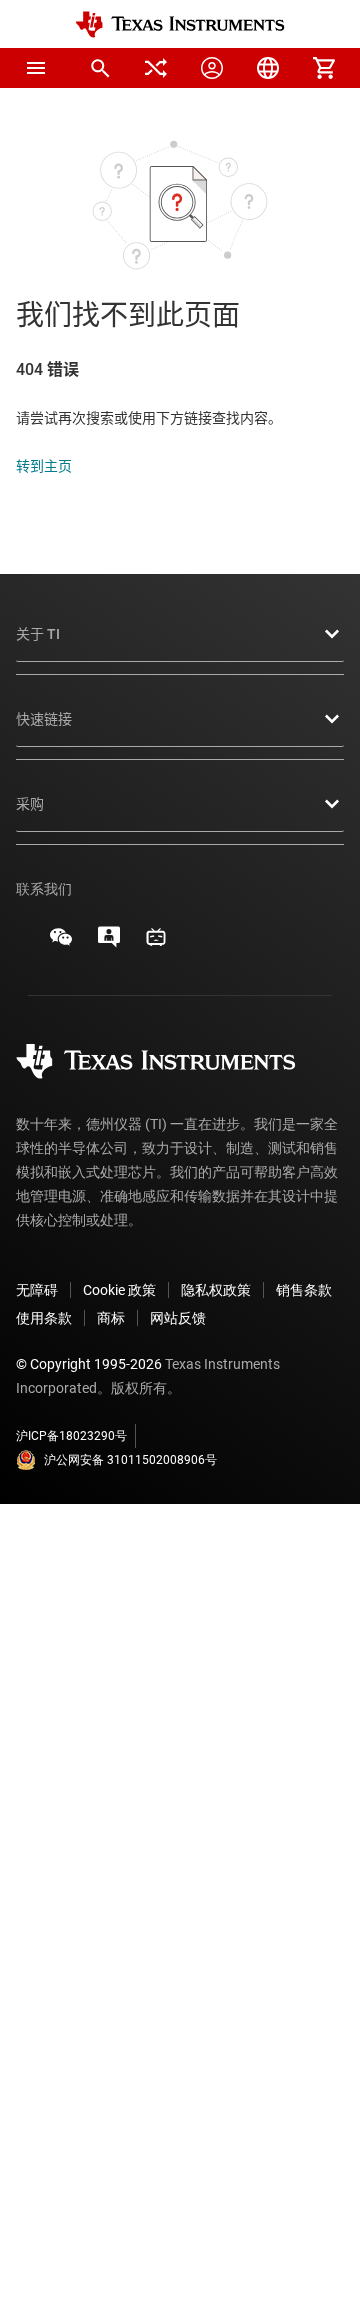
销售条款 (304, 1290)
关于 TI (38, 634)
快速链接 (44, 719)
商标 (111, 1318)
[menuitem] (100, 68)
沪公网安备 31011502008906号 (130, 1460)
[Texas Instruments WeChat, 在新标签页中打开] (61, 944)
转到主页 (44, 466)
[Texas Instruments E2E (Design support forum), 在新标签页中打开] (109, 944)
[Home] (180, 24)
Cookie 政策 (119, 1290)
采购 (30, 804)
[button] (36, 68)
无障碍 (37, 1290)
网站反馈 (178, 1318)
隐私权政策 (216, 1290)
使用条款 (44, 1318)
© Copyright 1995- (89, 1364)
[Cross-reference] (156, 68)
